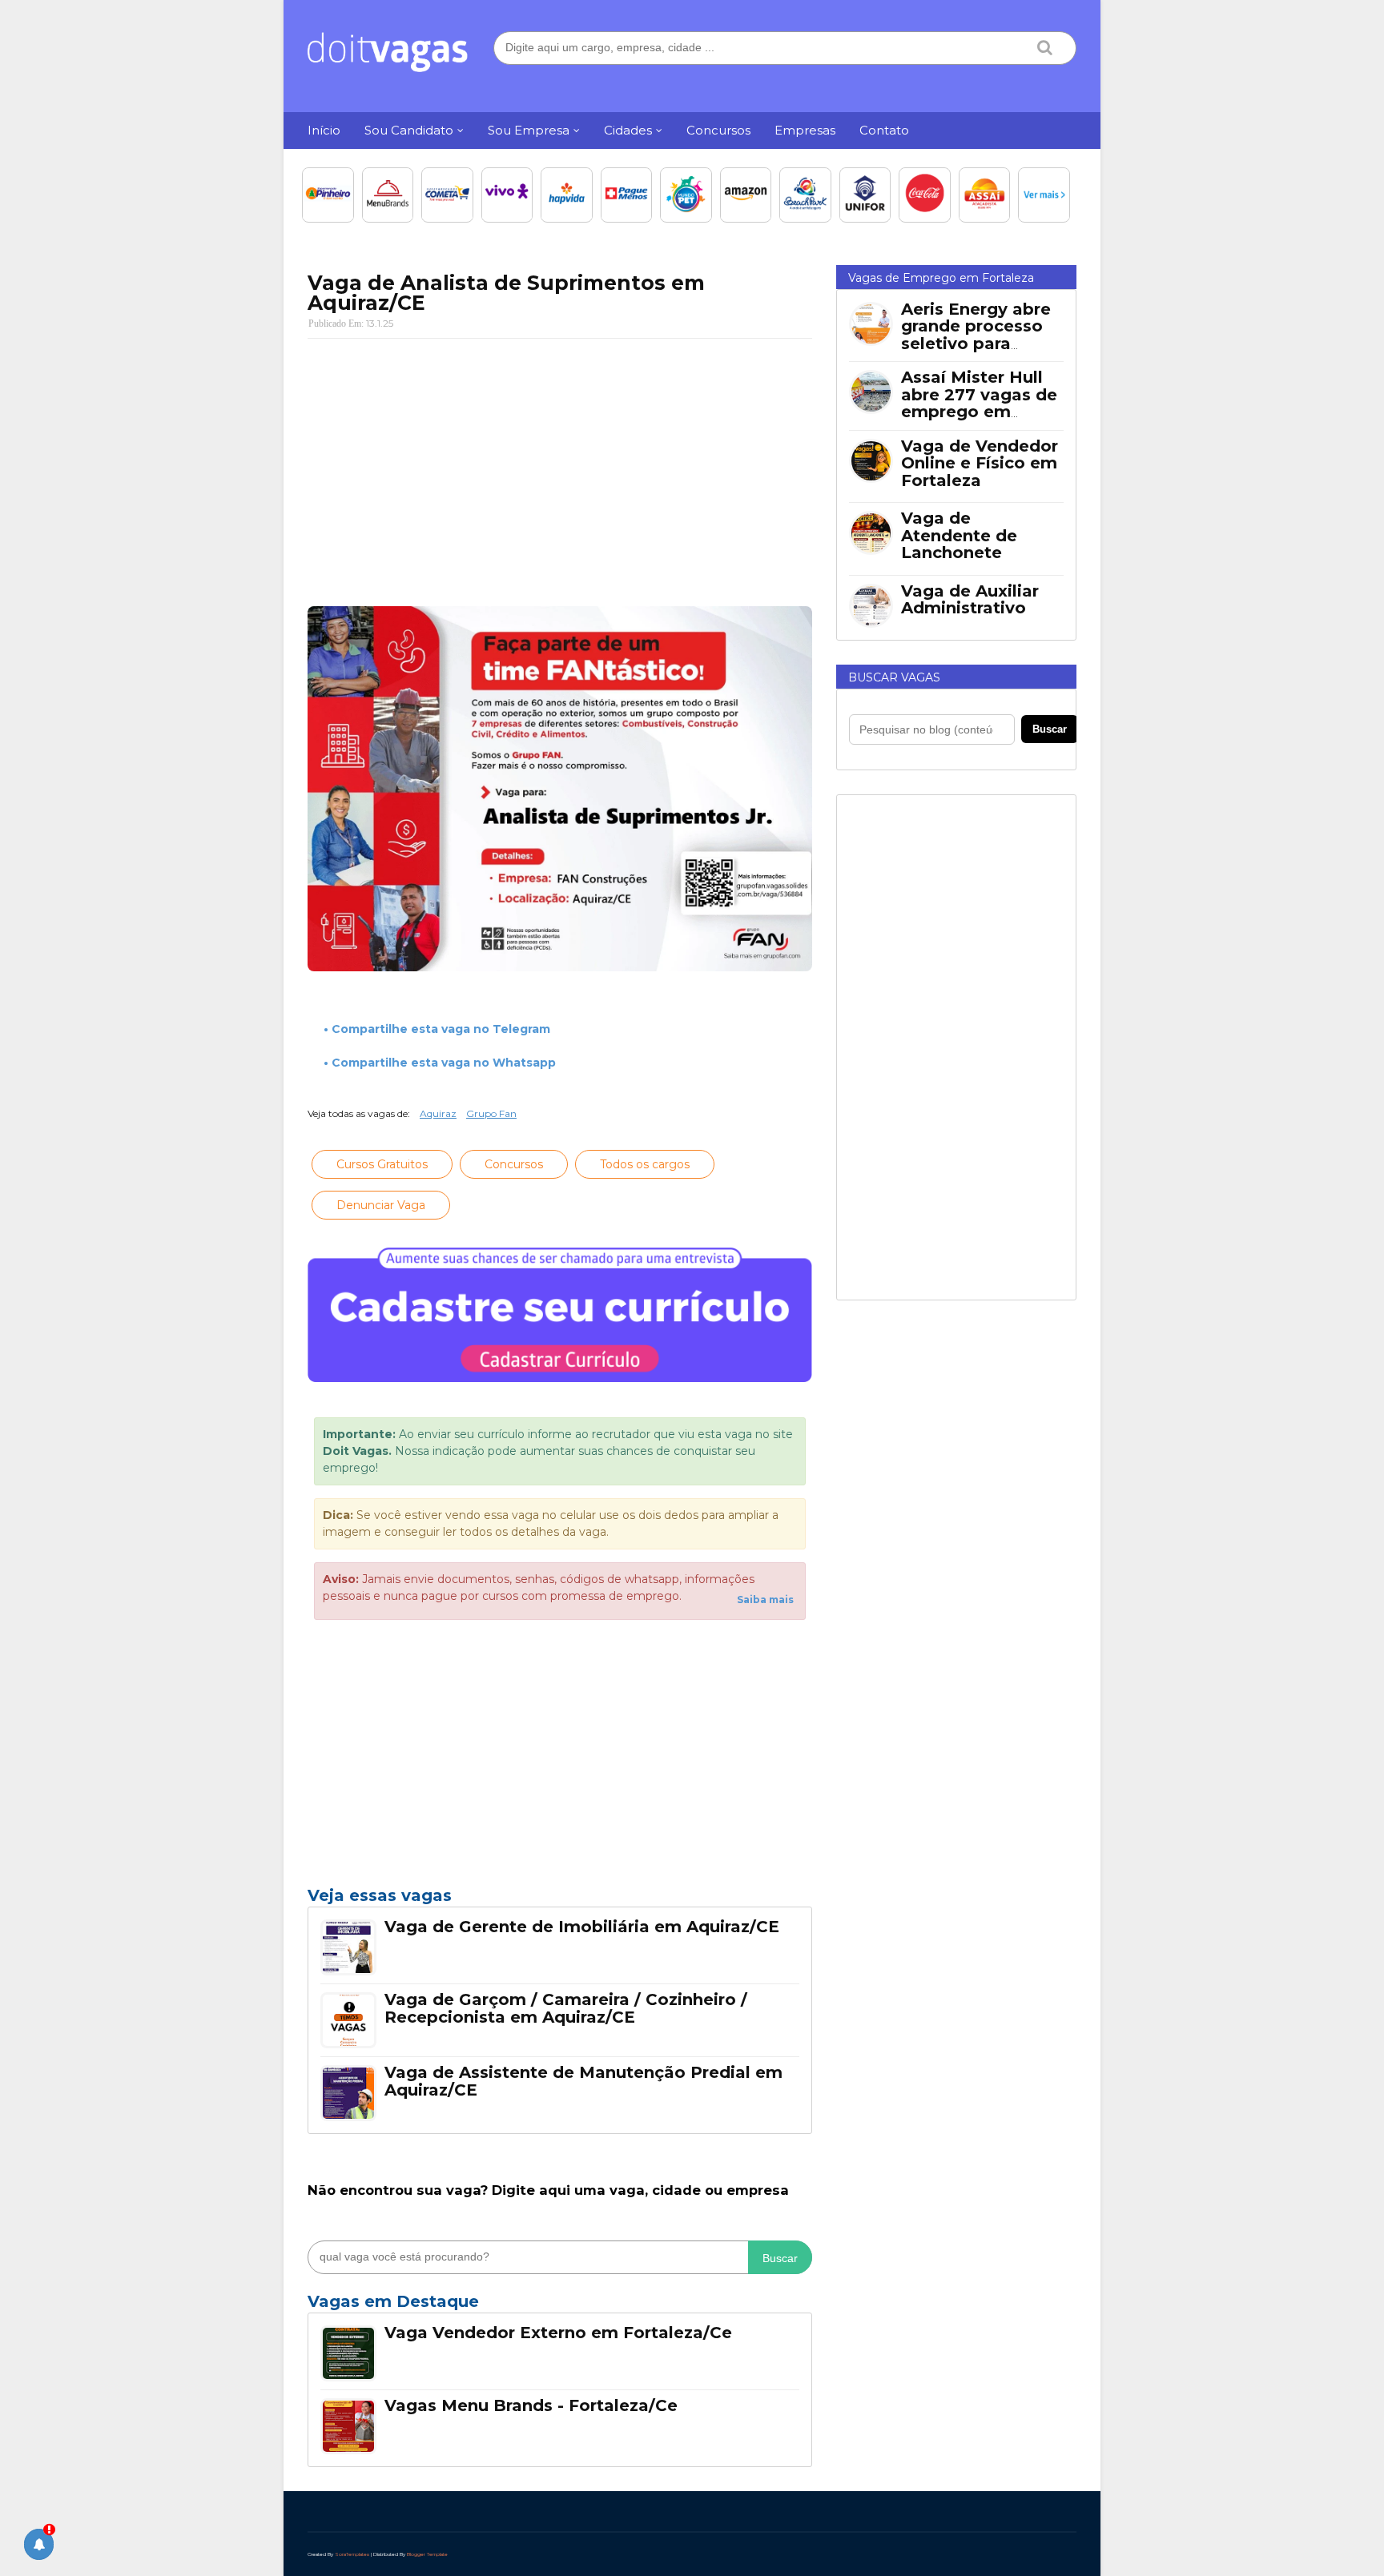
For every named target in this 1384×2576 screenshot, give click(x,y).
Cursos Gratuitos (382, 1164)
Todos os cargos (645, 1164)
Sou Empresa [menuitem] (529, 130)
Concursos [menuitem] (718, 130)
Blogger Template (427, 2554)
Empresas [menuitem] (805, 130)
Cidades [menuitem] (628, 130)
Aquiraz (438, 1113)
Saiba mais (765, 1599)
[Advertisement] (560, 467)
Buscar (780, 2258)
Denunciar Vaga (381, 1205)
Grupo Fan (491, 1113)
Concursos (514, 1164)
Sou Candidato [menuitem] (409, 130)
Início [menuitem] (324, 130)
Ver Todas (560, 2306)
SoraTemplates (352, 2554)
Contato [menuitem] (884, 130)
